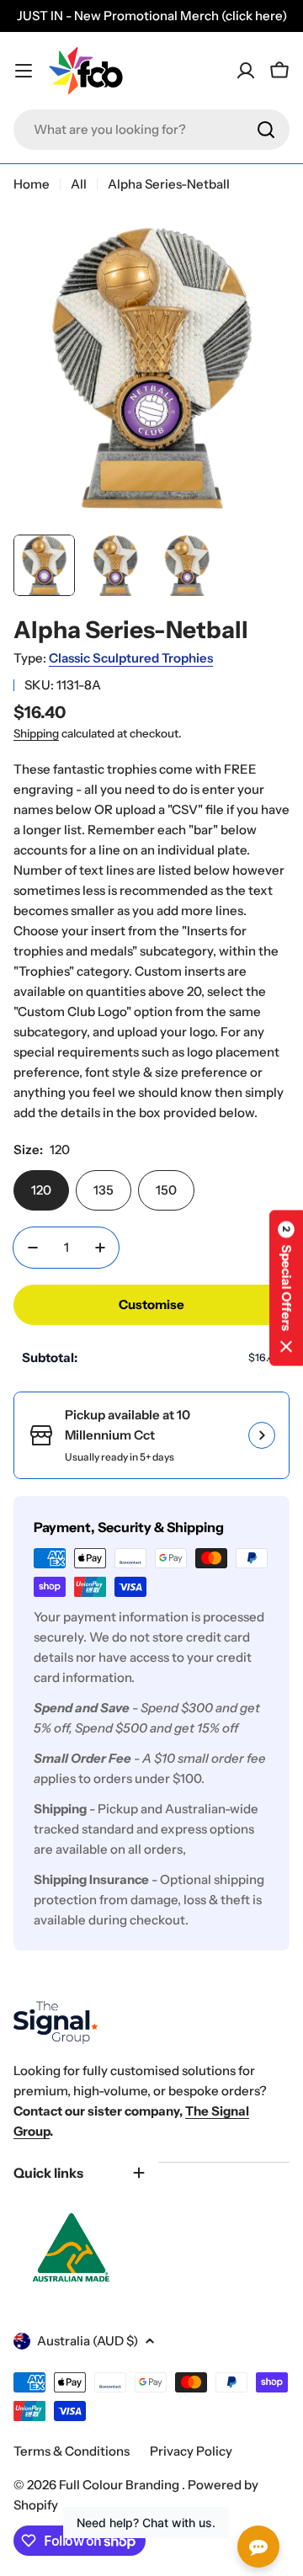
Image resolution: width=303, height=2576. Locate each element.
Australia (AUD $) (88, 2341)
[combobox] (151, 130)
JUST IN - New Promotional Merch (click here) (152, 16)
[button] (286, 1288)
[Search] (266, 130)
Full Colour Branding (120, 2485)
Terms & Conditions (72, 2451)
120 (41, 1190)
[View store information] (262, 1435)
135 (104, 1190)
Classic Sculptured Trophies (131, 658)
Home (32, 184)
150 (166, 1190)
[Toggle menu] (24, 71)
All (79, 184)
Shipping (36, 733)
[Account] (246, 71)
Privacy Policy (191, 2451)
